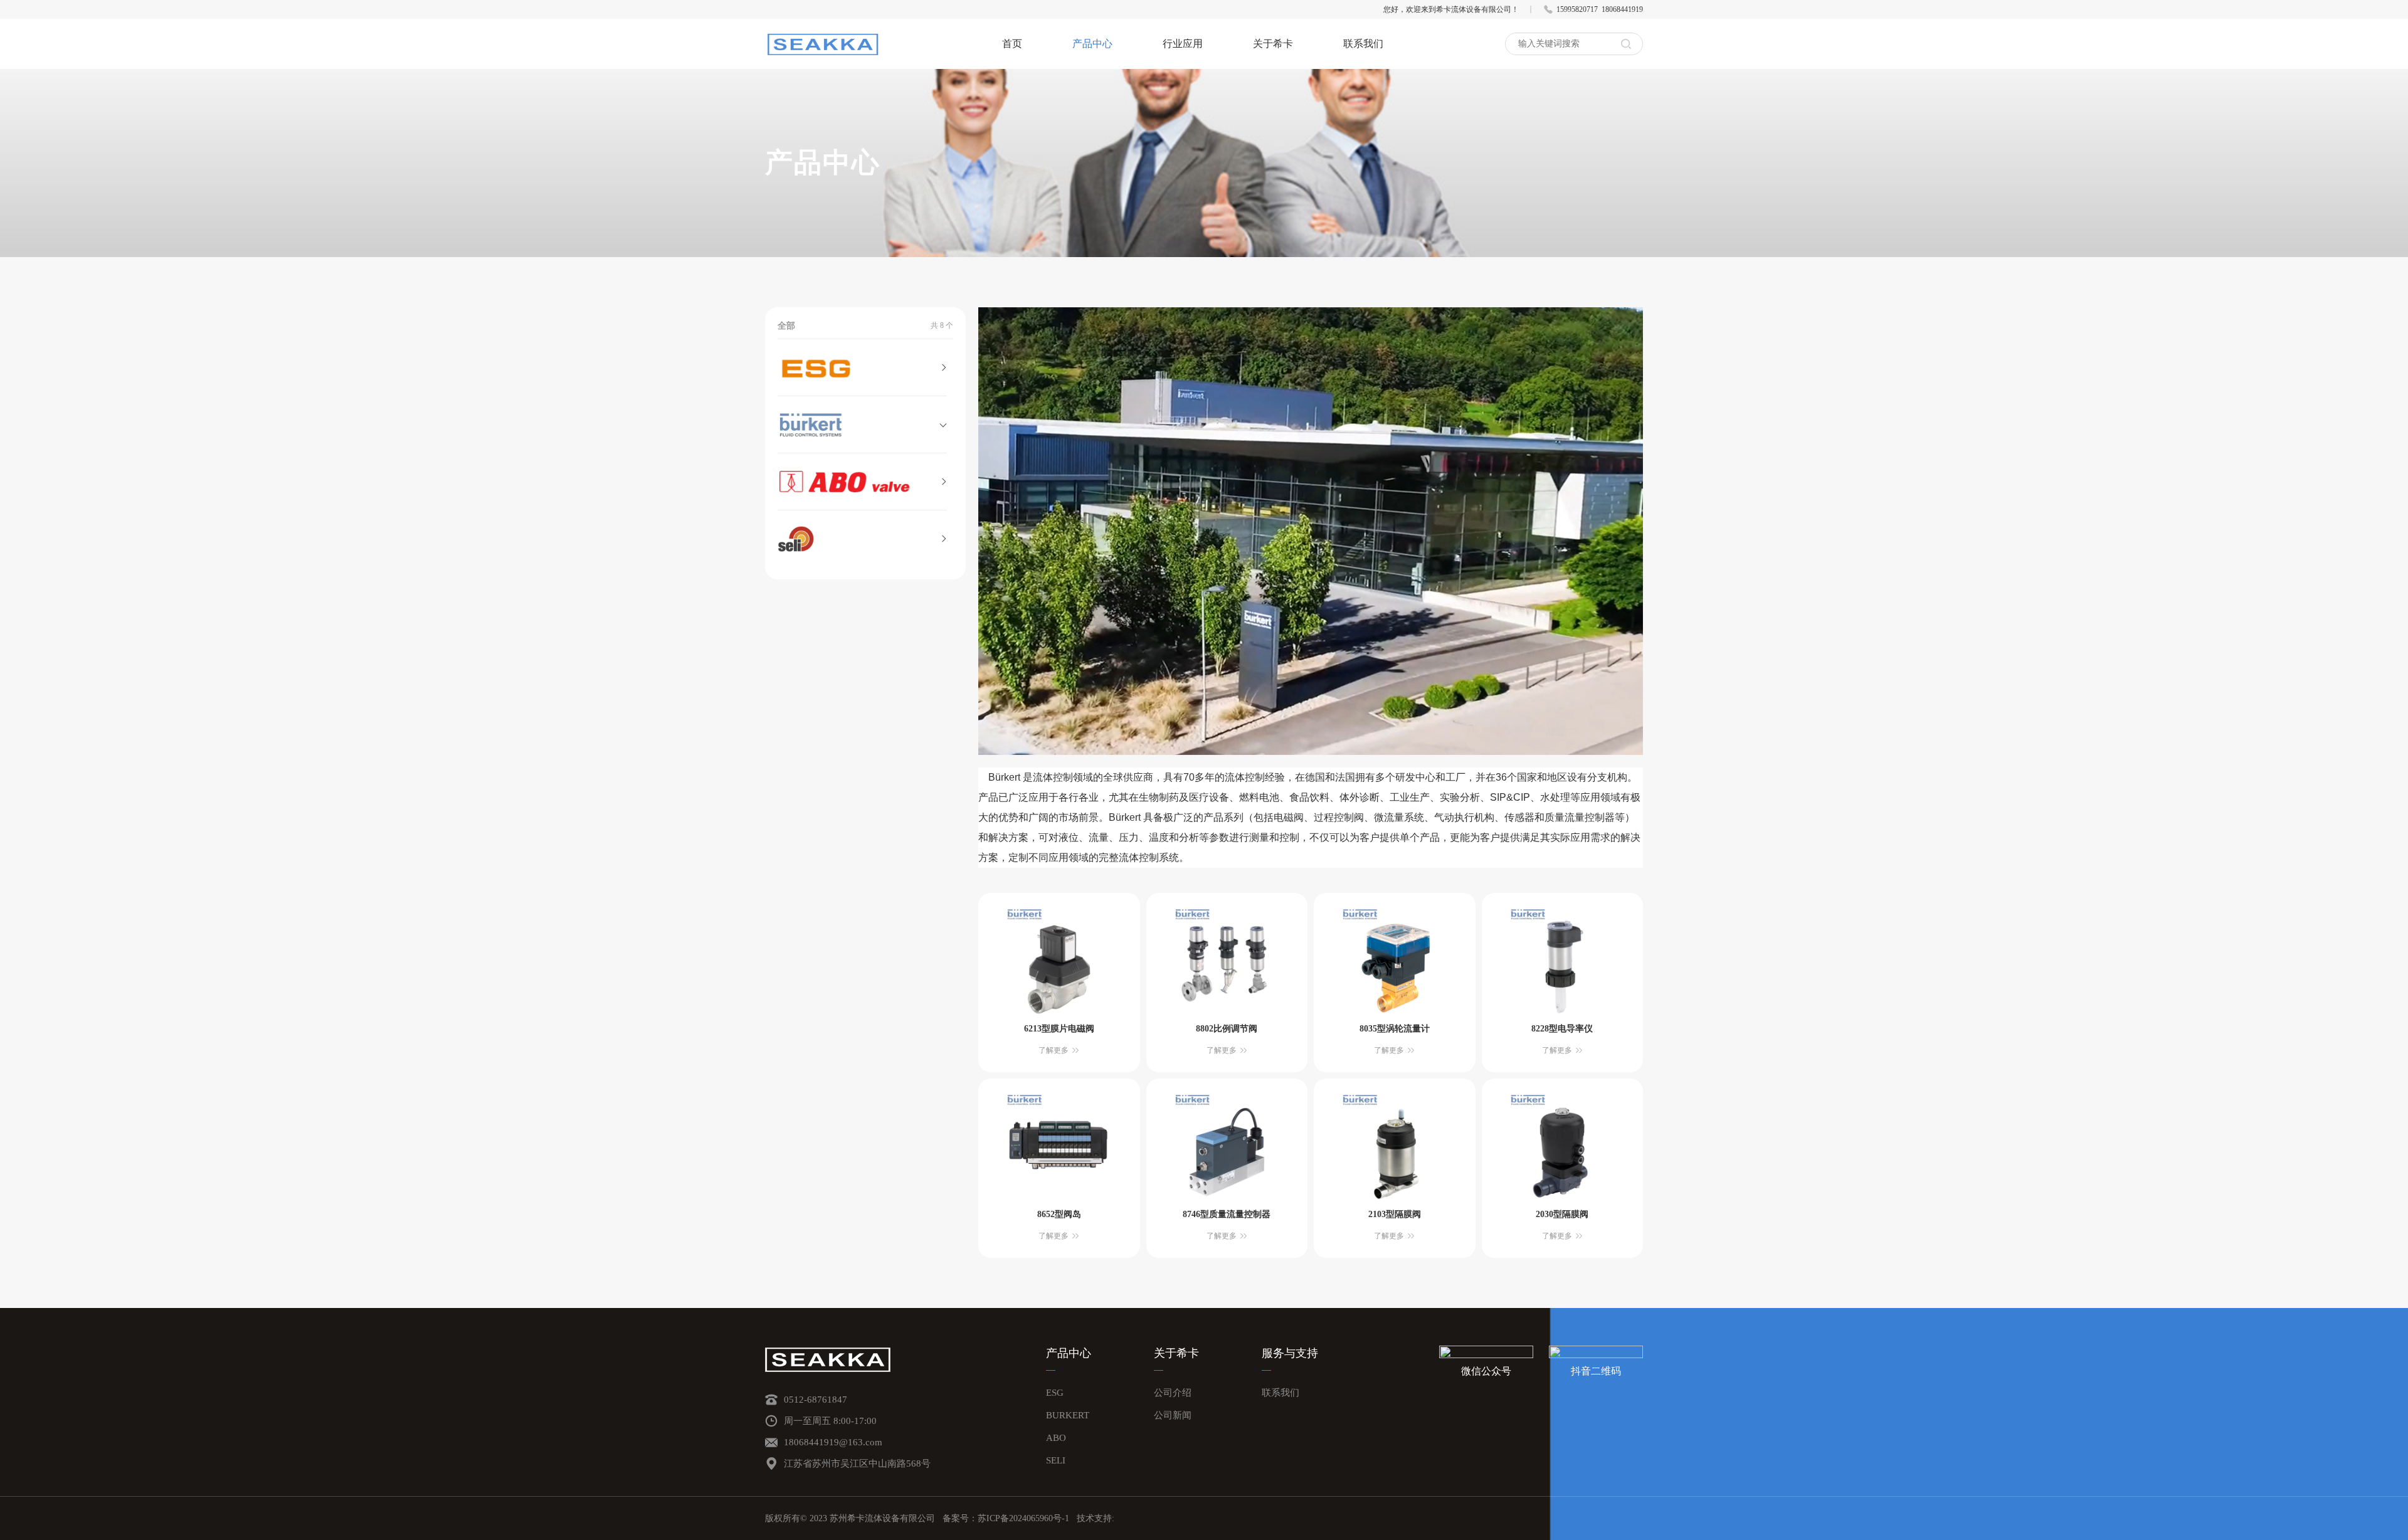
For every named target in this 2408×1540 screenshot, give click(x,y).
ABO (1056, 1438)
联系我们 (1363, 44)
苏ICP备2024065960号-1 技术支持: (1046, 1518)
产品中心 (1092, 44)
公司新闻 (1173, 1415)
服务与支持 (1290, 1353)
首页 (1012, 44)
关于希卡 (1273, 44)
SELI (1056, 1460)
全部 (786, 326)
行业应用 (1183, 44)
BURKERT (1068, 1415)
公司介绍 (1173, 1393)
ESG (1055, 1393)
